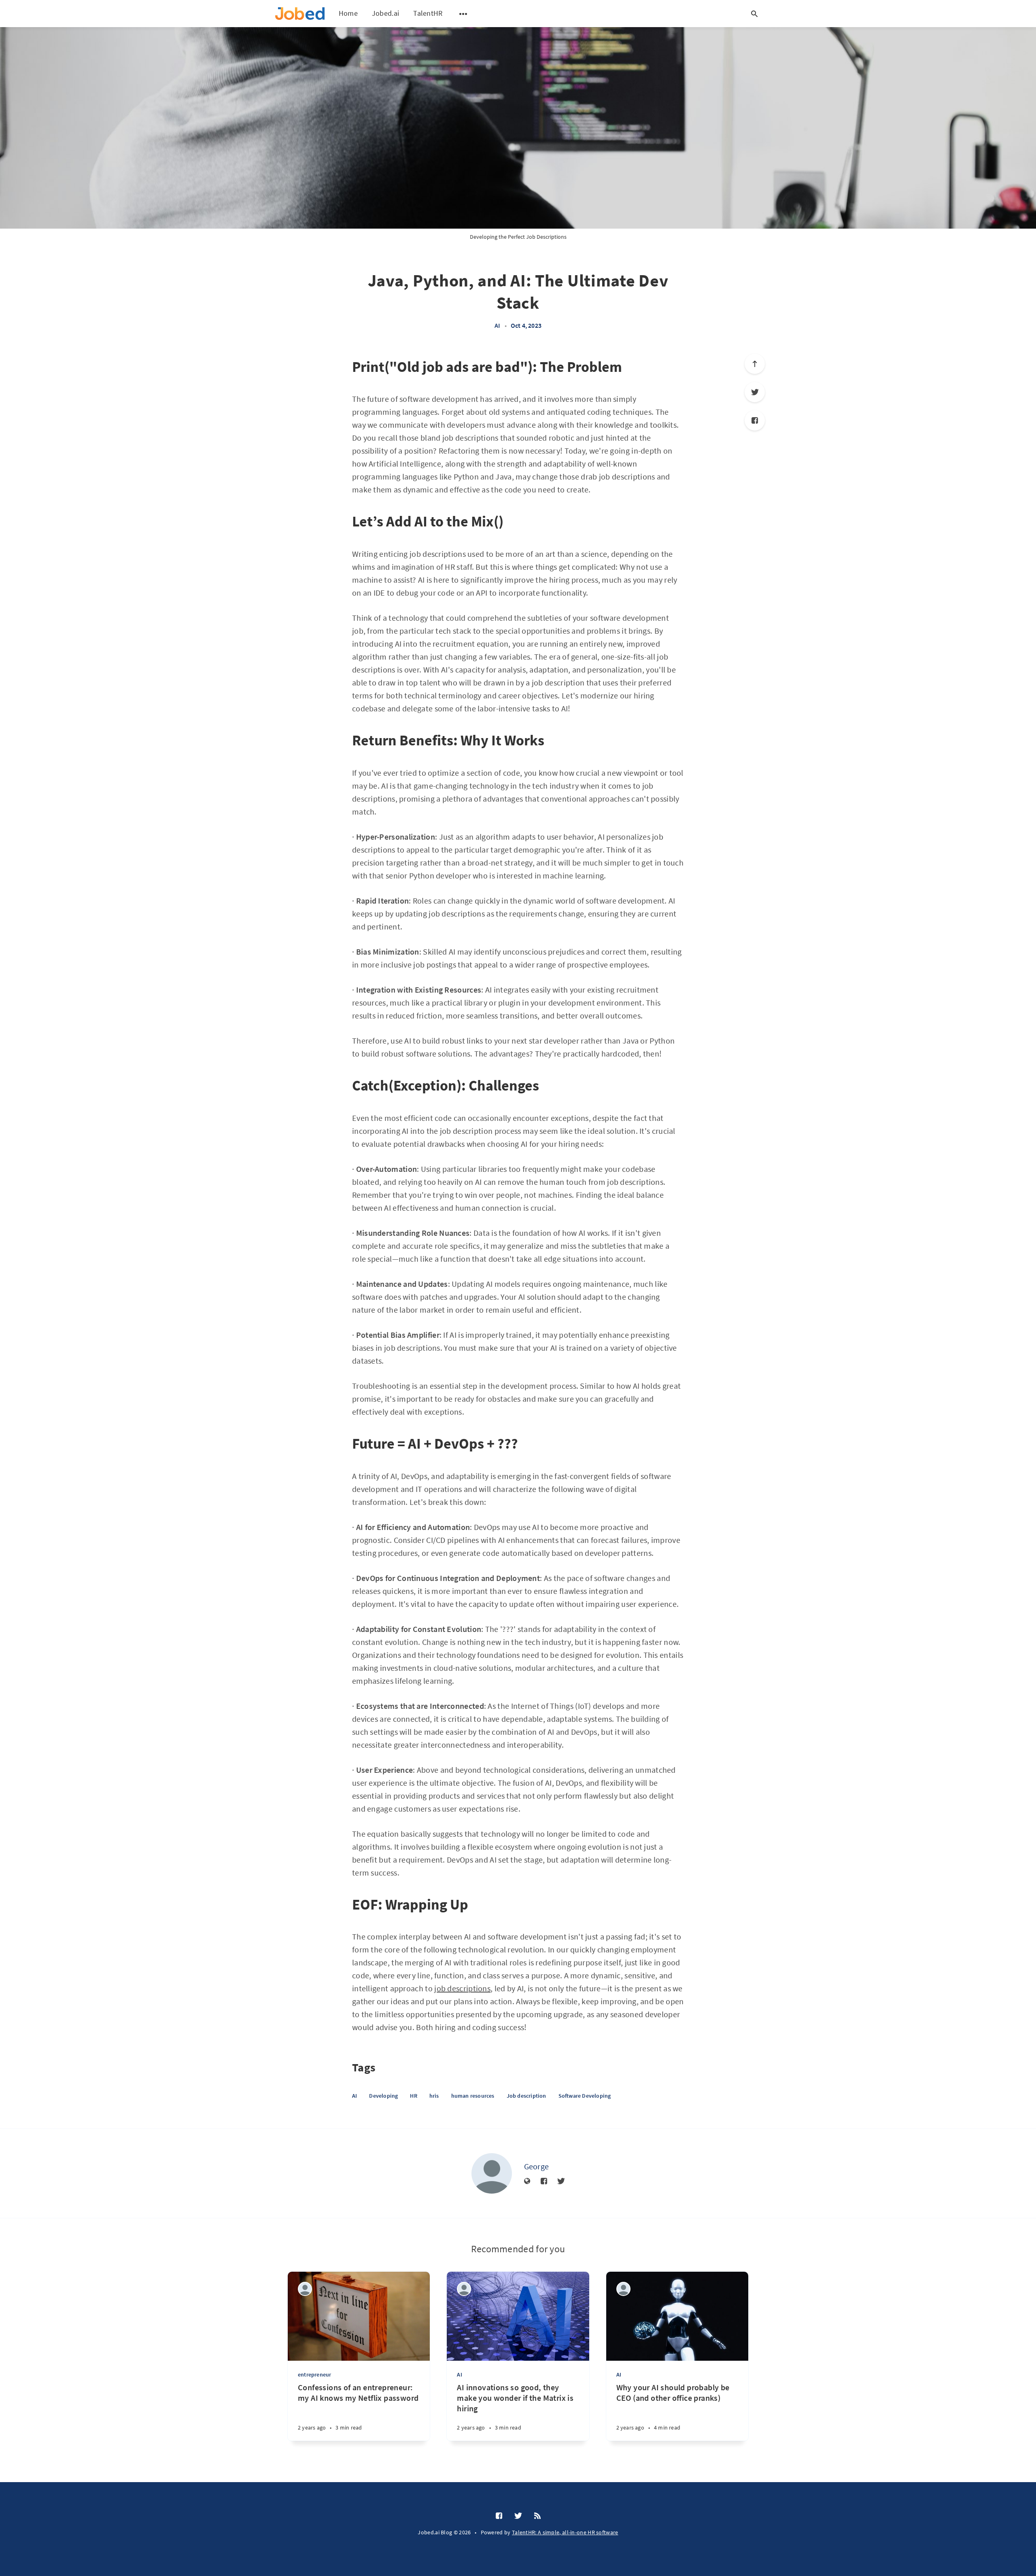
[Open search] (754, 14)
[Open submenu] (463, 14)
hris (434, 2096)
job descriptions (462, 1988)
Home (348, 13)
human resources (473, 2096)
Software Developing (585, 2096)
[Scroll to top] (755, 364)
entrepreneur (314, 2374)
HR (413, 2096)
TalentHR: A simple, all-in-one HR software (565, 2532)
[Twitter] (755, 392)
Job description (526, 2096)
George (537, 2166)
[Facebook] (755, 420)
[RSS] (537, 2516)
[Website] (527, 2181)
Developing (383, 2096)
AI (497, 325)
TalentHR (428, 13)
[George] (492, 2173)
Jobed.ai (385, 13)
